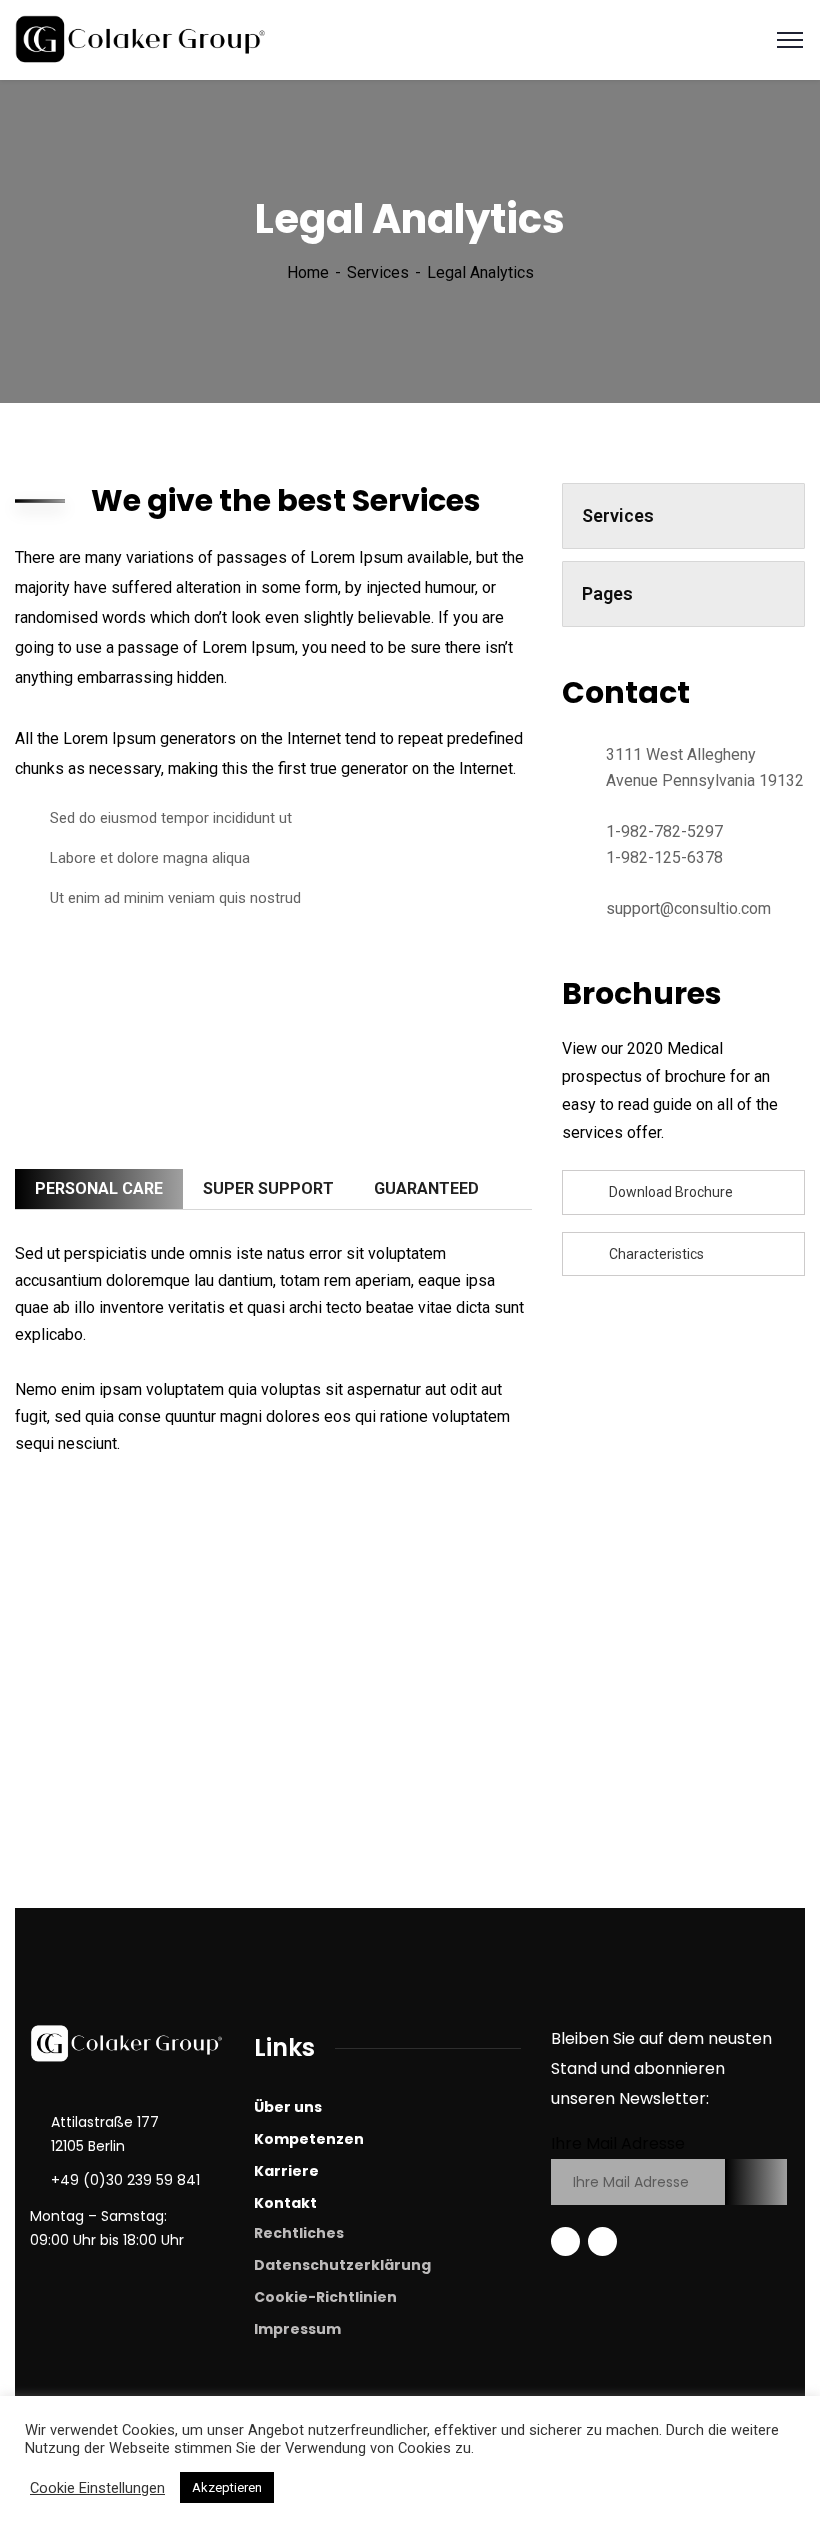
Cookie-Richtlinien (325, 2297)
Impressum (297, 2329)
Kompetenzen (309, 2139)
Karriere (286, 2171)
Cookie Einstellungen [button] (97, 2488)
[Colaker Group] (141, 38)
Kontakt (285, 2203)
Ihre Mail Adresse (618, 2143)
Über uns (288, 2107)
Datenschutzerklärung (342, 2265)
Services (378, 272)
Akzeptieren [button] (227, 2487)
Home (308, 272)
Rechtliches (299, 2233)
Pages (607, 593)
